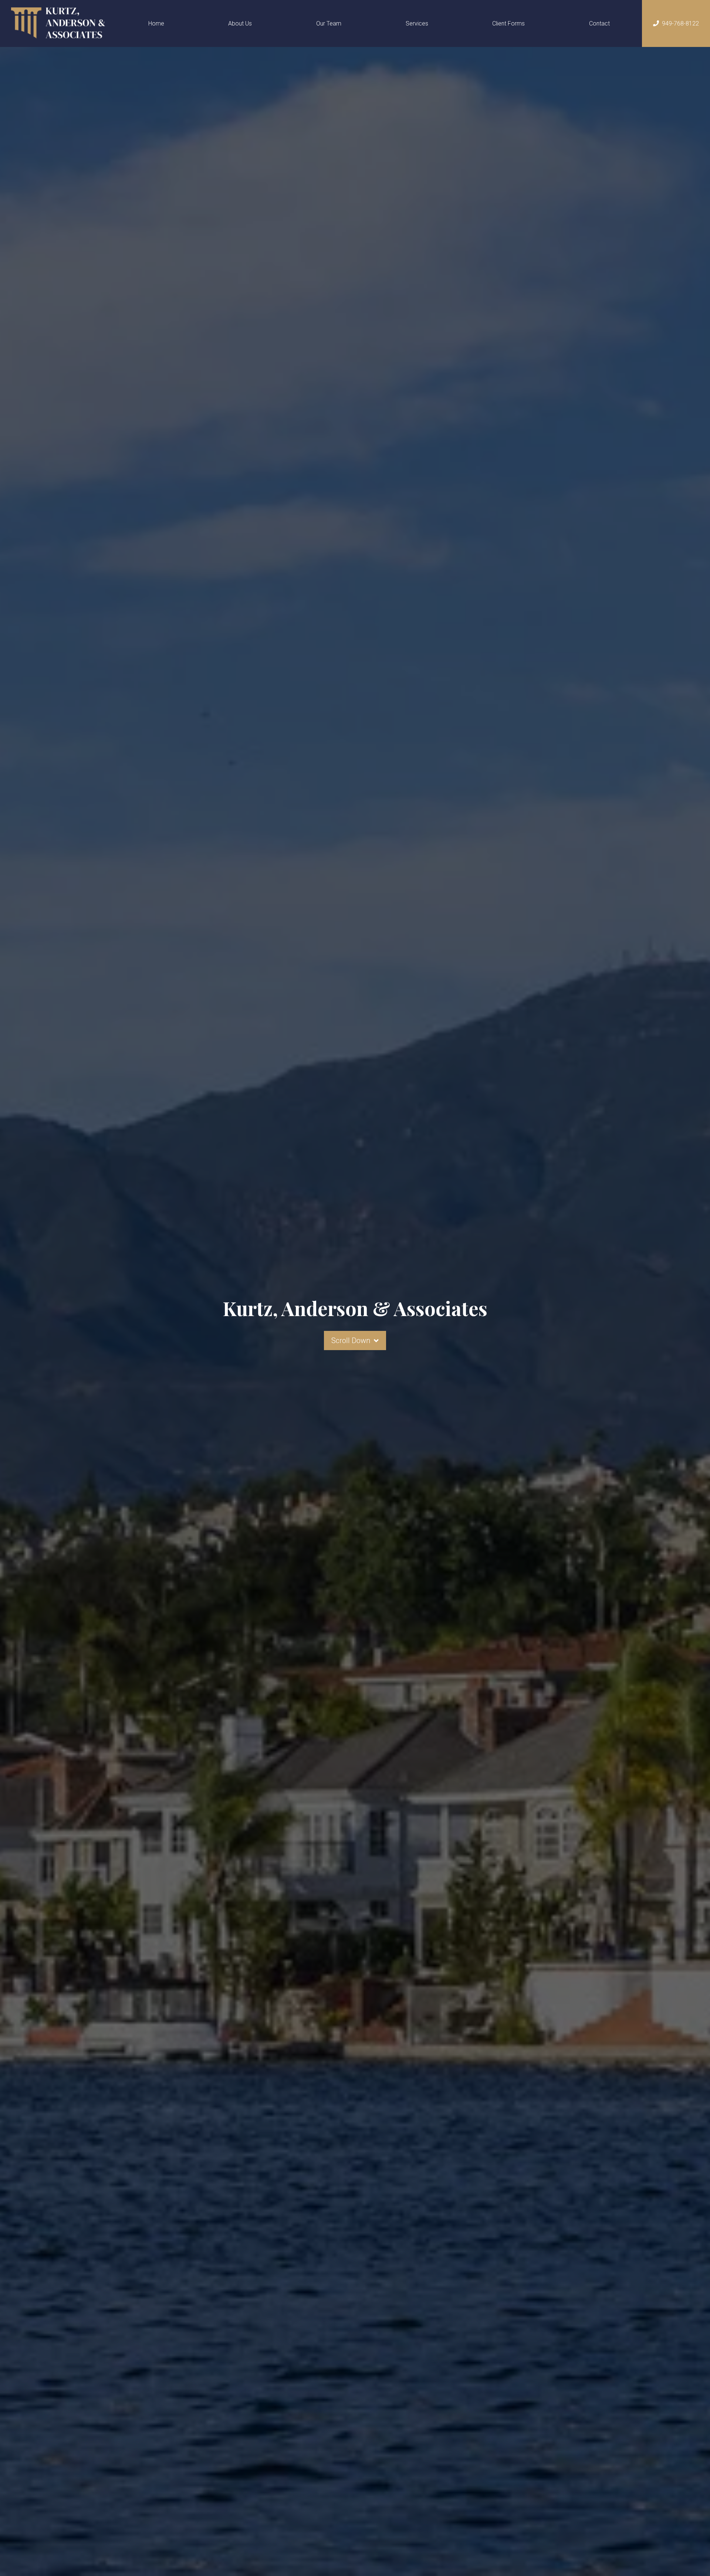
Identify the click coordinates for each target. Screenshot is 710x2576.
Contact (599, 23)
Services (417, 23)
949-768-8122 (680, 23)
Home (156, 23)
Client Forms (508, 23)
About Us (240, 23)
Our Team (329, 23)
